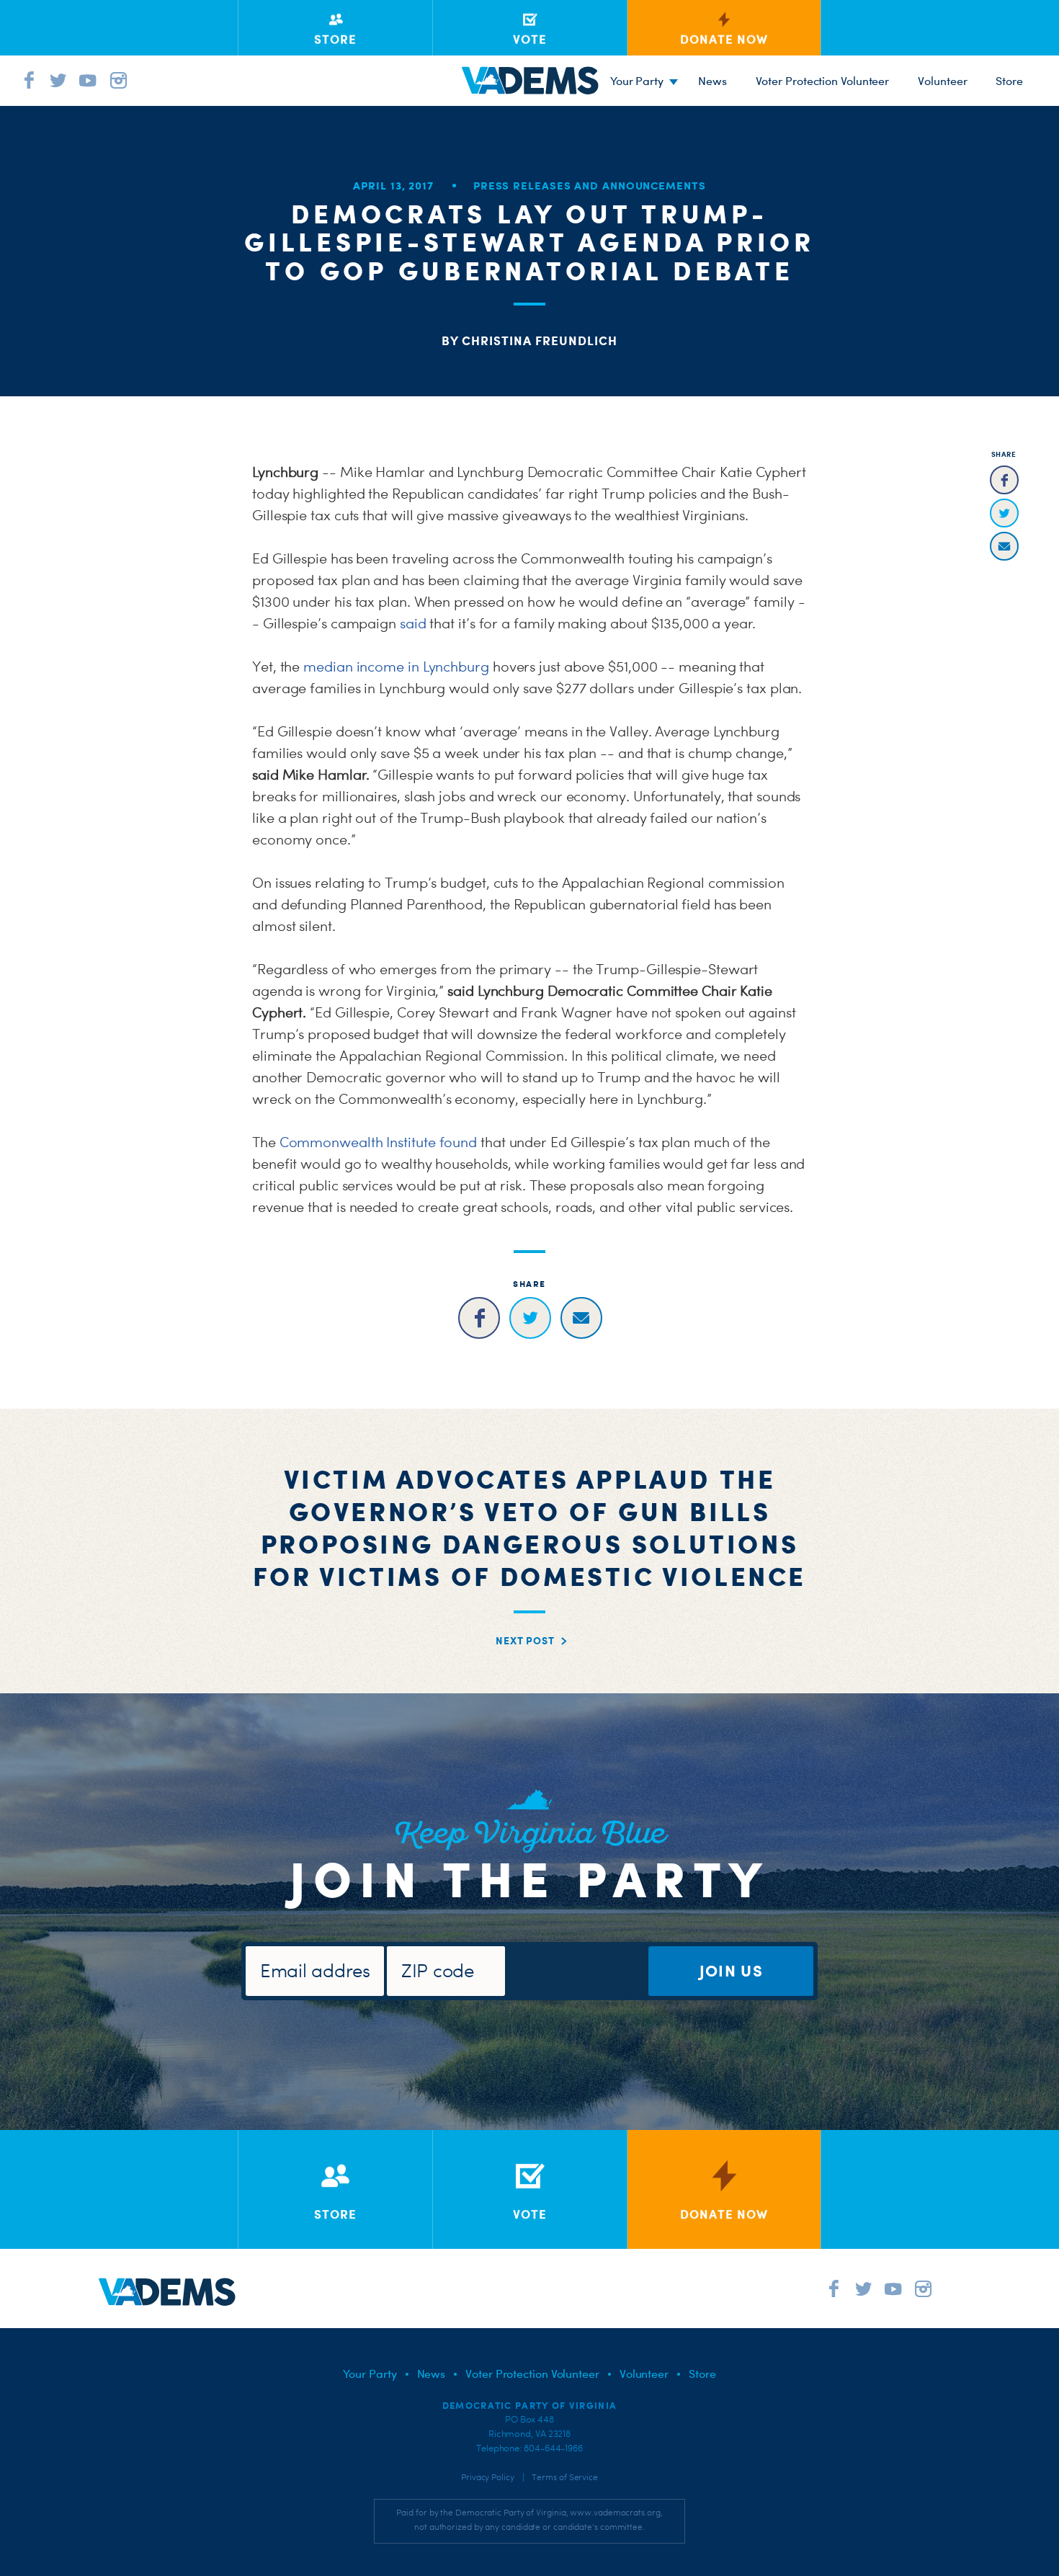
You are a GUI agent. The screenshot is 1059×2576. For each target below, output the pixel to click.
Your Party (637, 81)
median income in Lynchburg (396, 667)
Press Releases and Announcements (590, 186)
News (712, 81)
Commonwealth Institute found (378, 1142)
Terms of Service (565, 2477)
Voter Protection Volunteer (823, 81)
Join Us (731, 1970)
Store (702, 2374)
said (413, 623)
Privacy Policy (488, 2477)
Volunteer (942, 81)
